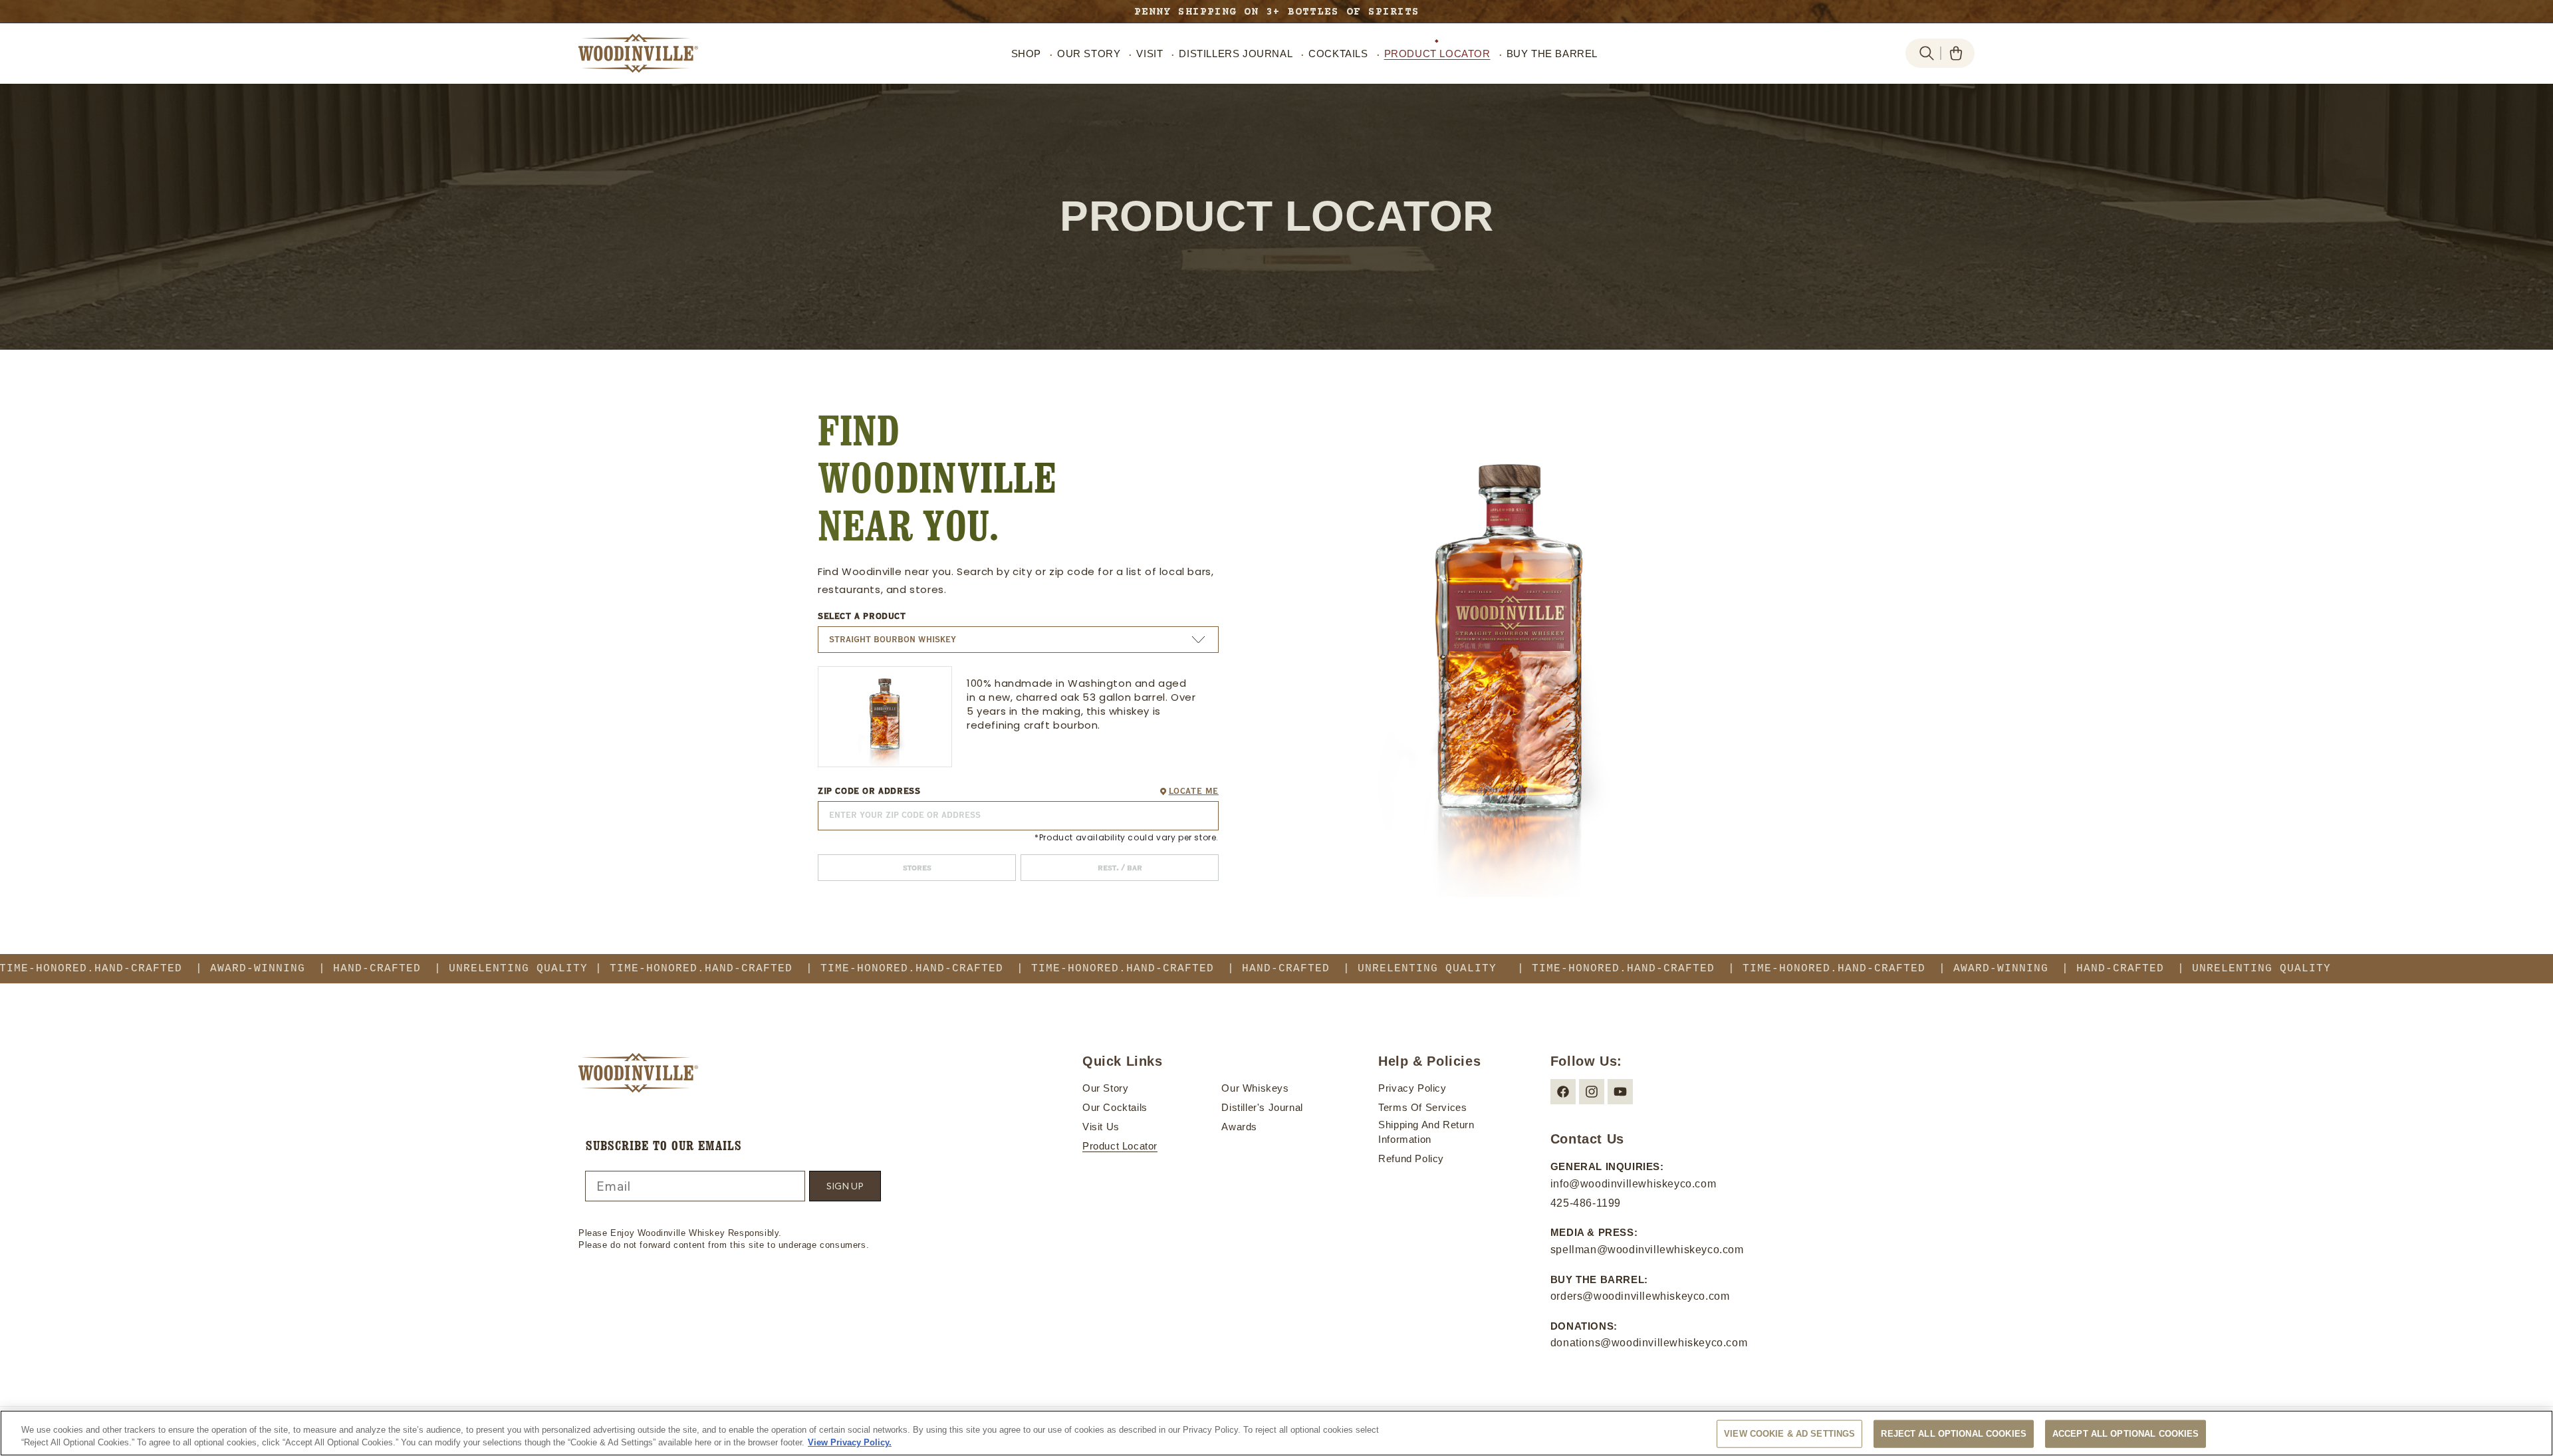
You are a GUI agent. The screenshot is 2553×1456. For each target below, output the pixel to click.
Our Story (1105, 1088)
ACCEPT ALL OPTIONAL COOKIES (2126, 1434)
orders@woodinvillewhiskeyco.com (1640, 1296)
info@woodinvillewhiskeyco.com (1633, 1184)
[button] (1927, 53)
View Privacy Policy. (850, 1442)
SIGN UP (845, 1186)
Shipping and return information (1426, 1132)
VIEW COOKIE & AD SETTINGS (1789, 1434)
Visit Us (1101, 1127)
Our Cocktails (1115, 1107)
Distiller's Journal (1262, 1107)
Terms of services (1422, 1107)
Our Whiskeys (1255, 1088)
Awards (1239, 1127)
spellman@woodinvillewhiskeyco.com (1647, 1250)
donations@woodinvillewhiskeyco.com (1649, 1343)
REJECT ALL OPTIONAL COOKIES (1954, 1434)
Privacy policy (1412, 1088)
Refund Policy (1411, 1158)
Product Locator (1120, 1146)
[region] (1276, 1433)
